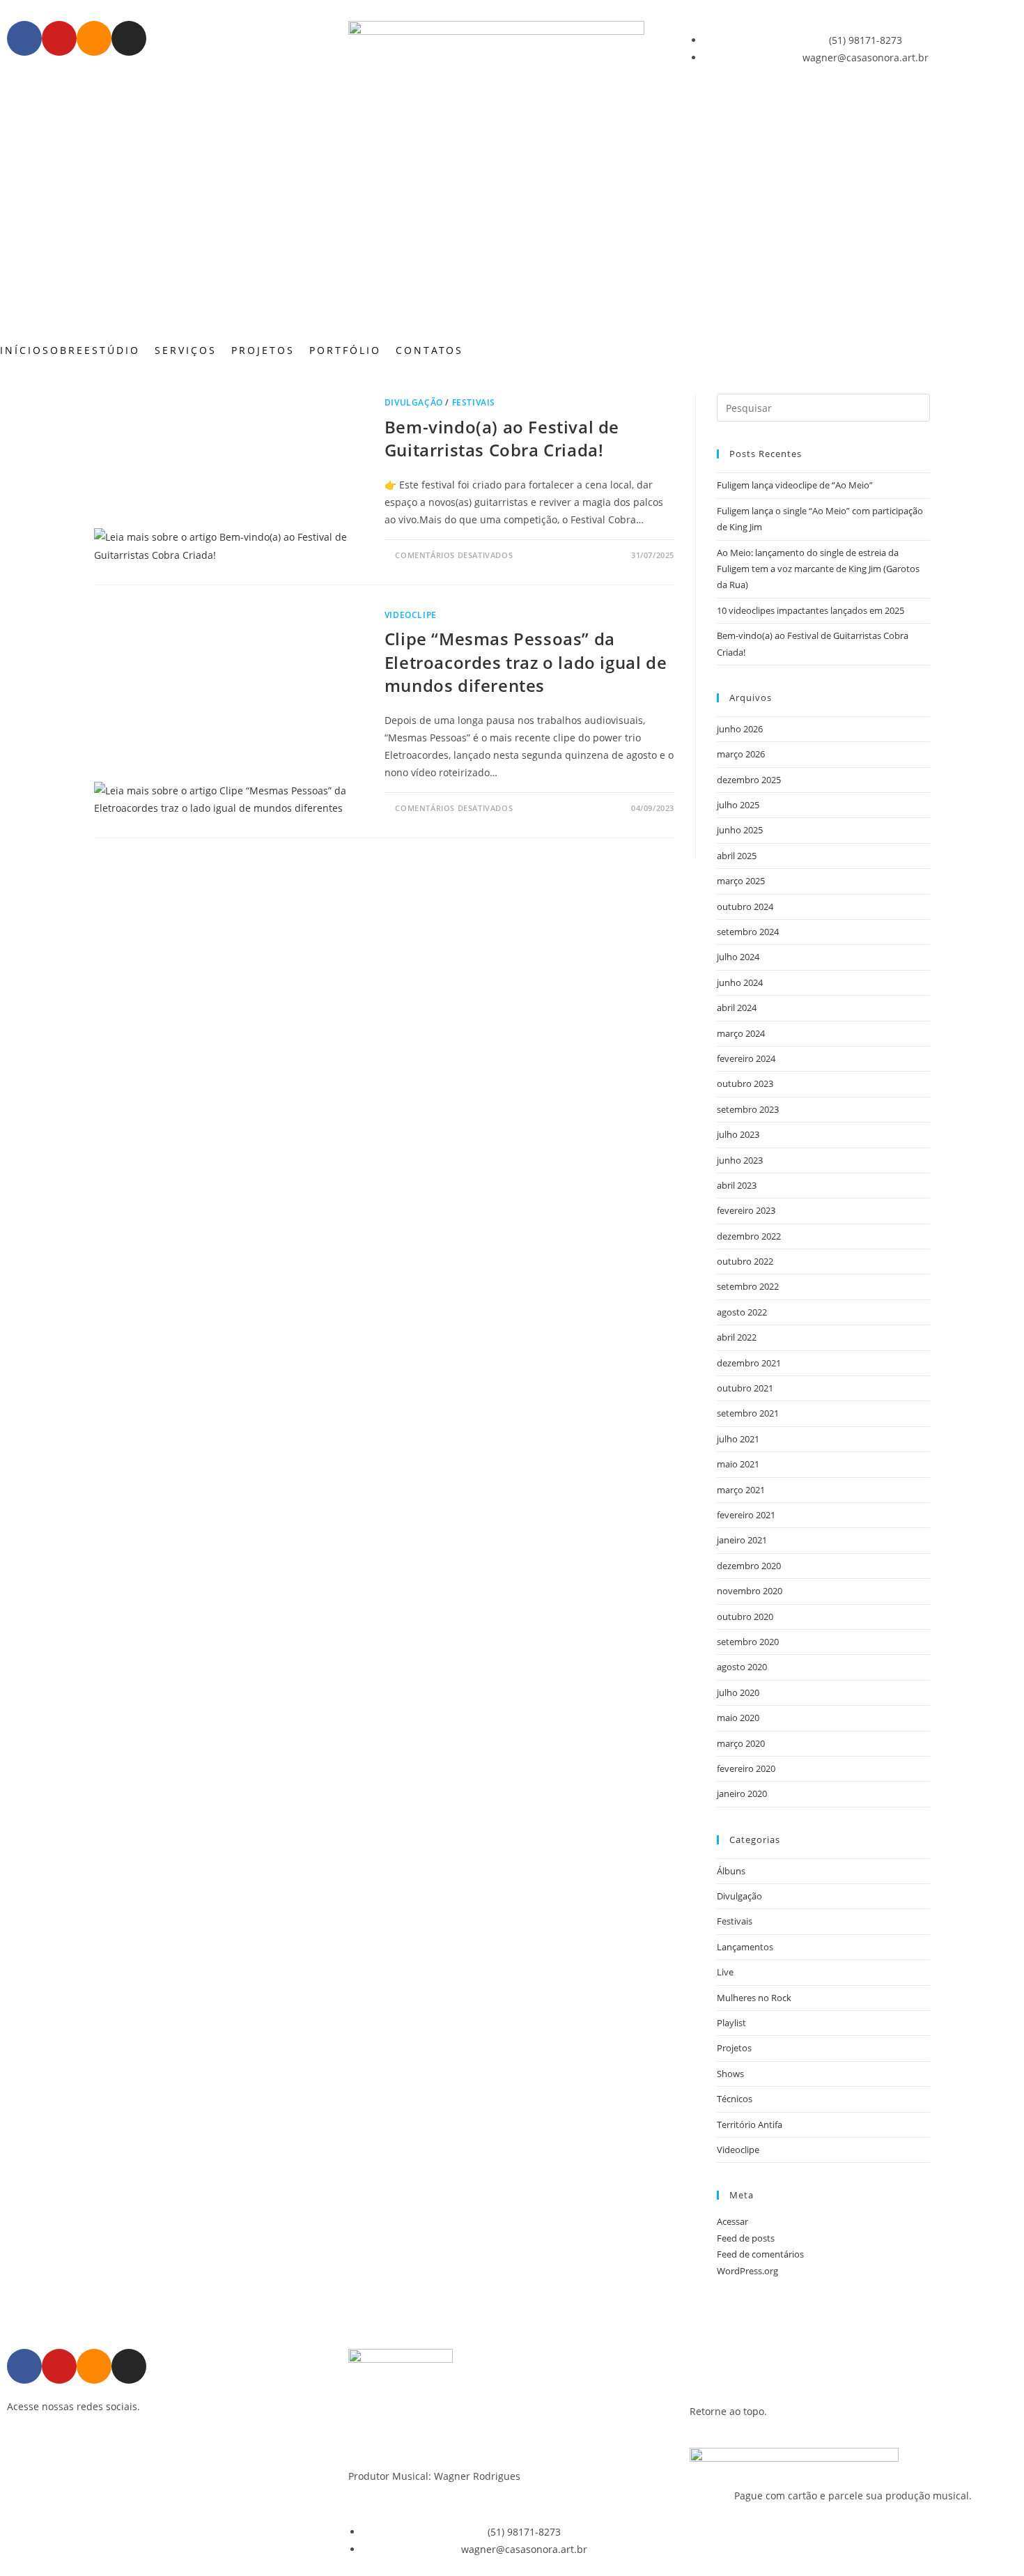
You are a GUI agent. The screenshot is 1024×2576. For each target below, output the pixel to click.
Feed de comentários (760, 2254)
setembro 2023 (748, 1109)
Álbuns (731, 1871)
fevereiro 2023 (746, 1210)
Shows (730, 2074)
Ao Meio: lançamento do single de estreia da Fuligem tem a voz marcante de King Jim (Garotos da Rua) (818, 569)
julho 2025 (738, 805)
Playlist (731, 2023)
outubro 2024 (745, 907)
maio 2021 (738, 1464)
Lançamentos (745, 1947)
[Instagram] (129, 38)
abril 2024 (737, 1008)
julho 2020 (738, 1692)
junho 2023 (740, 1160)
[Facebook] (24, 38)
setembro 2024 (748, 932)
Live (725, 1972)
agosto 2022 (742, 1312)
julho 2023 (738, 1134)
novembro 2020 (750, 1591)
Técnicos (735, 2099)
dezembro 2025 (749, 780)
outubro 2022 (745, 1261)
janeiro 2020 (742, 1794)
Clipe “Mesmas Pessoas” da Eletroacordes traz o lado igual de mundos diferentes (526, 662)
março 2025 (741, 881)
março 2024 (741, 1033)
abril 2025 (737, 856)
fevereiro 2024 (746, 1058)
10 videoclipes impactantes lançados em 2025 (810, 610)
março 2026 (741, 754)
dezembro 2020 (749, 1566)
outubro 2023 (745, 1083)
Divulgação (414, 402)
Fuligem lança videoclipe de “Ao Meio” (795, 485)
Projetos (734, 2048)
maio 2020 (738, 1718)
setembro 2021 (748, 1413)
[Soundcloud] (94, 38)
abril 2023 (737, 1185)
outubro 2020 (745, 1617)
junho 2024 (740, 982)
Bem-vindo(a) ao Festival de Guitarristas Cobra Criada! (502, 439)
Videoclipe (411, 615)
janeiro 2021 (742, 1540)
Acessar (732, 2221)
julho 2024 (738, 957)
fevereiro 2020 (746, 1768)
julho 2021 (738, 1439)
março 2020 (741, 1743)
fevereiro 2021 (746, 1515)
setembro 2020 (748, 1642)
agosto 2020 (742, 1667)
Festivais (474, 402)
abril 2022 (737, 1337)
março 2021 (741, 1490)
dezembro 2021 (749, 1363)
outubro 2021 (745, 1388)
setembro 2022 (748, 1286)
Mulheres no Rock (754, 1998)
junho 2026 (740, 729)
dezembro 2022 (749, 1236)
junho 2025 (740, 830)
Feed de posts (746, 2238)
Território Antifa (750, 2124)
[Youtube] (59, 38)
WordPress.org (747, 2271)
